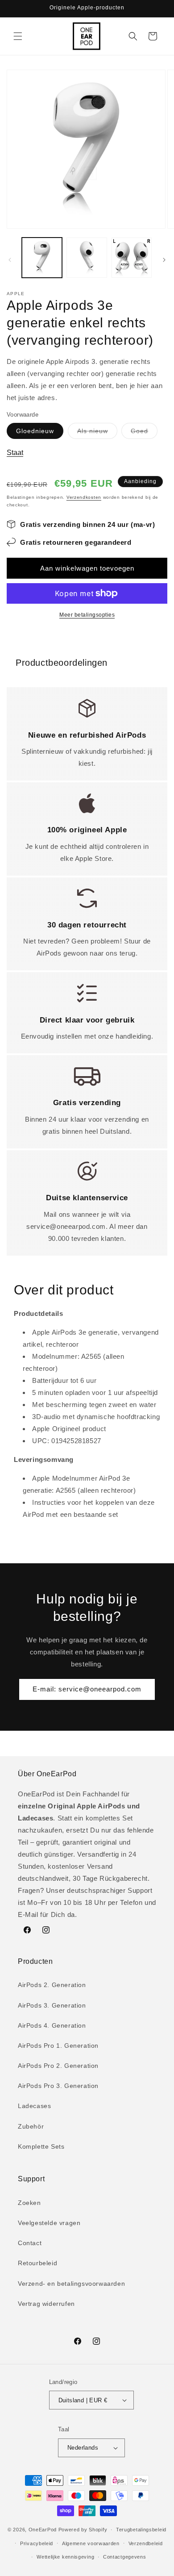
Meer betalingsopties (87, 615)
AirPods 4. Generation (52, 2025)
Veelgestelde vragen (49, 2223)
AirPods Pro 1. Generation (58, 2046)
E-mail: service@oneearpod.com (87, 1689)
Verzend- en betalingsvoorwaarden (71, 2284)
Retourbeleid (37, 2263)
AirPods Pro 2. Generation (58, 2066)
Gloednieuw (35, 431)
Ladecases (34, 2106)
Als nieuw (97, 433)
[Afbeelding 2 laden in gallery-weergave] (87, 258)
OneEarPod (43, 2530)
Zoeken (29, 2203)
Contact (30, 2243)
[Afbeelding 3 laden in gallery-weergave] (132, 258)
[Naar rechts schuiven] (164, 260)
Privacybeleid (37, 2543)
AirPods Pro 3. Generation (58, 2086)
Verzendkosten (84, 497)
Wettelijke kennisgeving (65, 2557)
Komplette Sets (41, 2146)
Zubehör (31, 2126)
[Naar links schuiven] (10, 260)
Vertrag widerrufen (46, 2304)
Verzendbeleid (146, 2543)
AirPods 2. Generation (52, 1985)
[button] (18, 36)
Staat (15, 453)
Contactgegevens (125, 2557)
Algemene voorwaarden (91, 2543)
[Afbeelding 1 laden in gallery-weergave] (42, 258)
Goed (144, 433)
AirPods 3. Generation (52, 2005)
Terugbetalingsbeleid (141, 2530)
